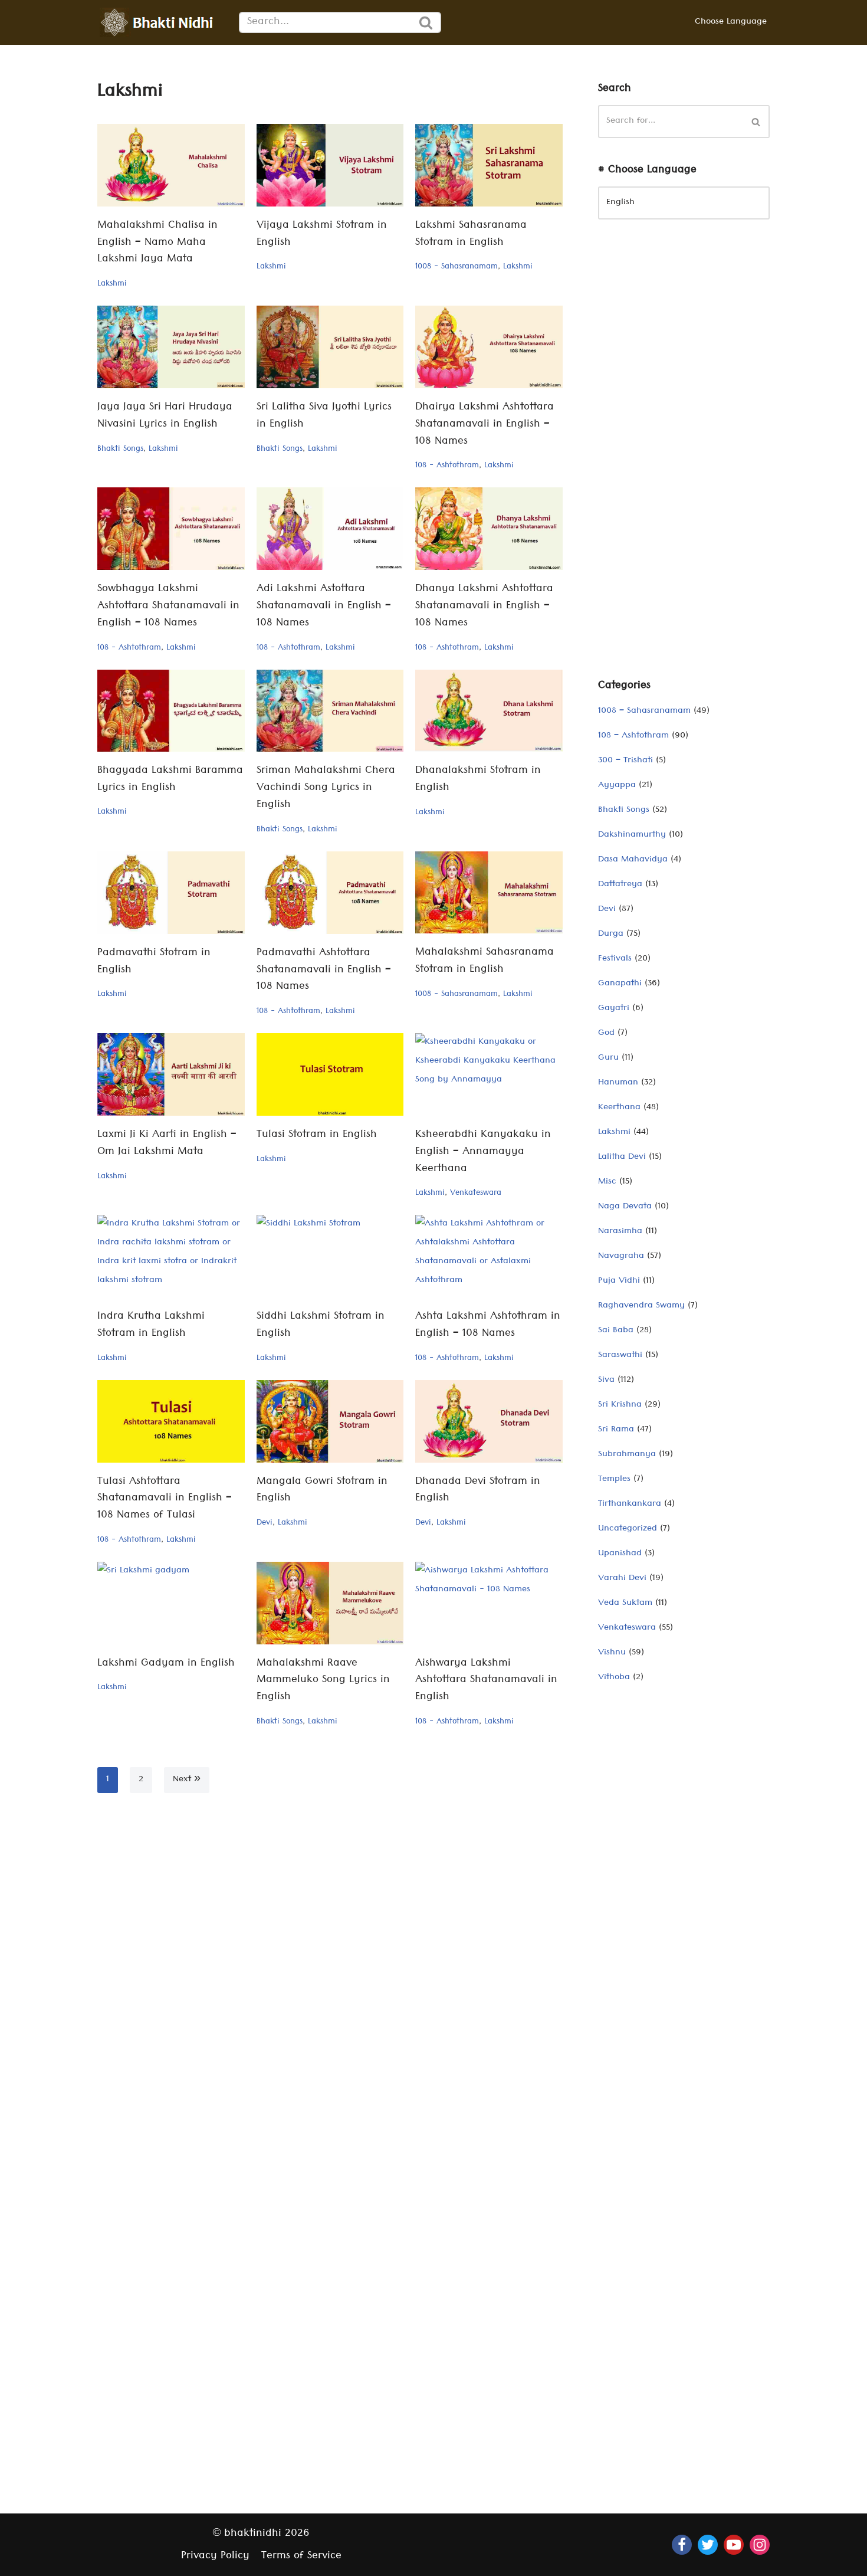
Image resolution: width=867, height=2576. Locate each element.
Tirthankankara (630, 1505)
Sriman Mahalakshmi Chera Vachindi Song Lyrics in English (326, 789)
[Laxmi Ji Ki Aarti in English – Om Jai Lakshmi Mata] (171, 1074)
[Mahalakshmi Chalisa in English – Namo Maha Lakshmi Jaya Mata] (171, 165)
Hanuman (618, 1083)
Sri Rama (616, 1430)
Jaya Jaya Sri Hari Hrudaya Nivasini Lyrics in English (165, 417)
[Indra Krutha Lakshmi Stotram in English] (171, 1256)
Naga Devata (625, 1207)
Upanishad (620, 1554)
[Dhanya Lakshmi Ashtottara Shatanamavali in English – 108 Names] (489, 529)
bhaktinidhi (253, 2534)
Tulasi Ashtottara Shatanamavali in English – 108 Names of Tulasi (165, 1500)
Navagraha (621, 1257)
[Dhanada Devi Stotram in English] (489, 1421)
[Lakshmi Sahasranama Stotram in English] (489, 165)
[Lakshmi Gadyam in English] (171, 1603)
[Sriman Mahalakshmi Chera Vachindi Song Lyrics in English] (330, 711)
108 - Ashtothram (447, 466)
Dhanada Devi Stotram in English (478, 1491)
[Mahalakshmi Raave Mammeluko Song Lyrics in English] (330, 1603)
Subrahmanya (627, 1455)
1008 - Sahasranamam (457, 267)
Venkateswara (476, 1194)
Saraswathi (620, 1356)
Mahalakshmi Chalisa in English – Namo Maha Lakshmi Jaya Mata (157, 243)
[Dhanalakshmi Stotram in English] (489, 711)
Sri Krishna (620, 1405)
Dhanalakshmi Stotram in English (478, 780)
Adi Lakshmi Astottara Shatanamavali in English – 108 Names (324, 607)
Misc (607, 1182)
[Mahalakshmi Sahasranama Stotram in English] (489, 893)
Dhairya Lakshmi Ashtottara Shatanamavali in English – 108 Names (485, 425)
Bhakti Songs (120, 450)
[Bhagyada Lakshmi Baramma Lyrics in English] (171, 711)
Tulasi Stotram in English (317, 1135)
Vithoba (614, 1678)
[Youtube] (734, 2545)
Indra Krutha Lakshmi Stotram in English (151, 1326)
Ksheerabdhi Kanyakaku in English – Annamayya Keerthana (483, 1153)
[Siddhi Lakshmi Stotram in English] (330, 1256)
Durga (611, 935)
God (606, 1034)
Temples (614, 1480)
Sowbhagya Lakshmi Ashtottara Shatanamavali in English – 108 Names (168, 607)
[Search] (426, 22)
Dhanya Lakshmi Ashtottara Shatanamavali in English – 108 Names (484, 607)
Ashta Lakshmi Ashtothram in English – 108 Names (488, 1326)
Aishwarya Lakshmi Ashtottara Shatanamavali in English (486, 1681)
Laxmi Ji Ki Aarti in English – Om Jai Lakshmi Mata (167, 1144)
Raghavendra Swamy (641, 1306)
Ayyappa (617, 786)
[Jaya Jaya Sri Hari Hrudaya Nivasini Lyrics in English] (171, 347)
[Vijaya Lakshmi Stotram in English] (330, 165)
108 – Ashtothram (633, 736)
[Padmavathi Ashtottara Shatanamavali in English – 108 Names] (330, 893)
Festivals (615, 959)
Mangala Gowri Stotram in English (322, 1491)
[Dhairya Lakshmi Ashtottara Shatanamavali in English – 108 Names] (489, 347)
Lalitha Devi (622, 1158)
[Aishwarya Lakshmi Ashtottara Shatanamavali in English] (489, 1603)
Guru (608, 1058)
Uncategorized (628, 1529)
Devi (265, 1523)
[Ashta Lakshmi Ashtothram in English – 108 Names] (489, 1256)
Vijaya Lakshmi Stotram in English (322, 235)
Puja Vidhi (619, 1282)
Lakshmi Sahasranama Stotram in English (471, 235)
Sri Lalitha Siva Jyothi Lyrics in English (324, 417)
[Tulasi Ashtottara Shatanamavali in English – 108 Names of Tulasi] (171, 1421)
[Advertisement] (684, 458)
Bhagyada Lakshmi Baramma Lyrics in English (170, 780)
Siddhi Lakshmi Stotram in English (321, 1326)
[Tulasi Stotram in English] (330, 1074)
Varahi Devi (622, 1579)
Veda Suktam (625, 1604)
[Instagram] (760, 2545)
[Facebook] (682, 2545)
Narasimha (620, 1232)
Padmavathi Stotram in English (154, 962)
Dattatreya (620, 885)
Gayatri (614, 1009)
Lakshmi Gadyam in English (166, 1664)
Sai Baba (616, 1331)
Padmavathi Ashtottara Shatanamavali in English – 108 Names (324, 971)
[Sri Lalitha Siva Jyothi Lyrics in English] (330, 347)
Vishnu (612, 1653)
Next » (187, 1780)
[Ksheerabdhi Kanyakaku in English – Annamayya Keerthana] (489, 1074)
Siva (606, 1381)
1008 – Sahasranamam (644, 712)
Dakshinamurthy (632, 835)
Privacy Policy (215, 2557)
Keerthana (619, 1108)
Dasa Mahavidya (633, 860)
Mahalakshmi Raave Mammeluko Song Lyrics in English (323, 1681)
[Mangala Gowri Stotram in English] (330, 1421)
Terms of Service (301, 2557)
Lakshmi (112, 284)
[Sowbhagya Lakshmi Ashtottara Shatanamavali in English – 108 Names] (171, 529)
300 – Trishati (625, 761)
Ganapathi (620, 984)
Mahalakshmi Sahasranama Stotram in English (485, 962)
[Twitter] (708, 2545)
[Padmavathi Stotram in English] (171, 893)
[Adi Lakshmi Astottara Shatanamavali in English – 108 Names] (330, 529)
